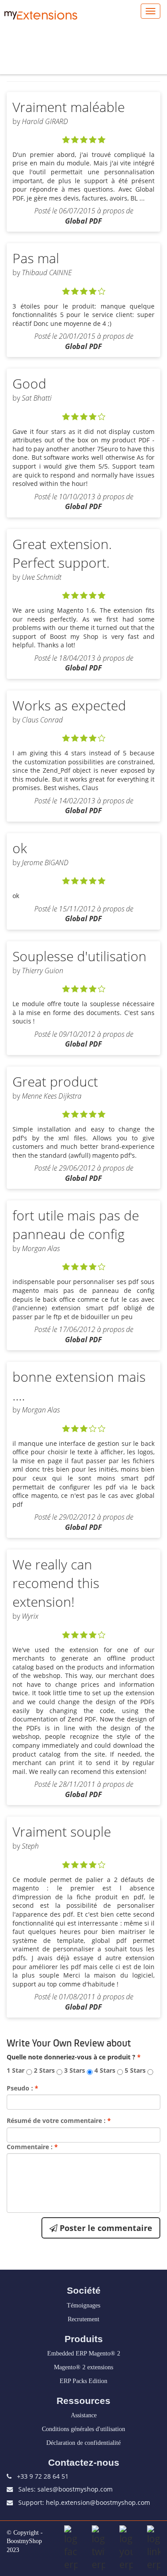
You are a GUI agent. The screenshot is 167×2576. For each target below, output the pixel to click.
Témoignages (83, 2305)
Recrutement (83, 2319)
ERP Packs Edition (83, 2381)
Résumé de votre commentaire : (59, 2121)
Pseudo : (22, 2088)
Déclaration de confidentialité (83, 2443)
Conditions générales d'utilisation (83, 2429)
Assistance (84, 2415)
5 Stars (135, 2070)
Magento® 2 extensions (83, 2367)
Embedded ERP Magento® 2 (84, 2353)
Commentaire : (32, 2147)
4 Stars (105, 2070)
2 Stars (44, 2070)
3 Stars (75, 2070)
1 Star (16, 2070)
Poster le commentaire (105, 2228)
